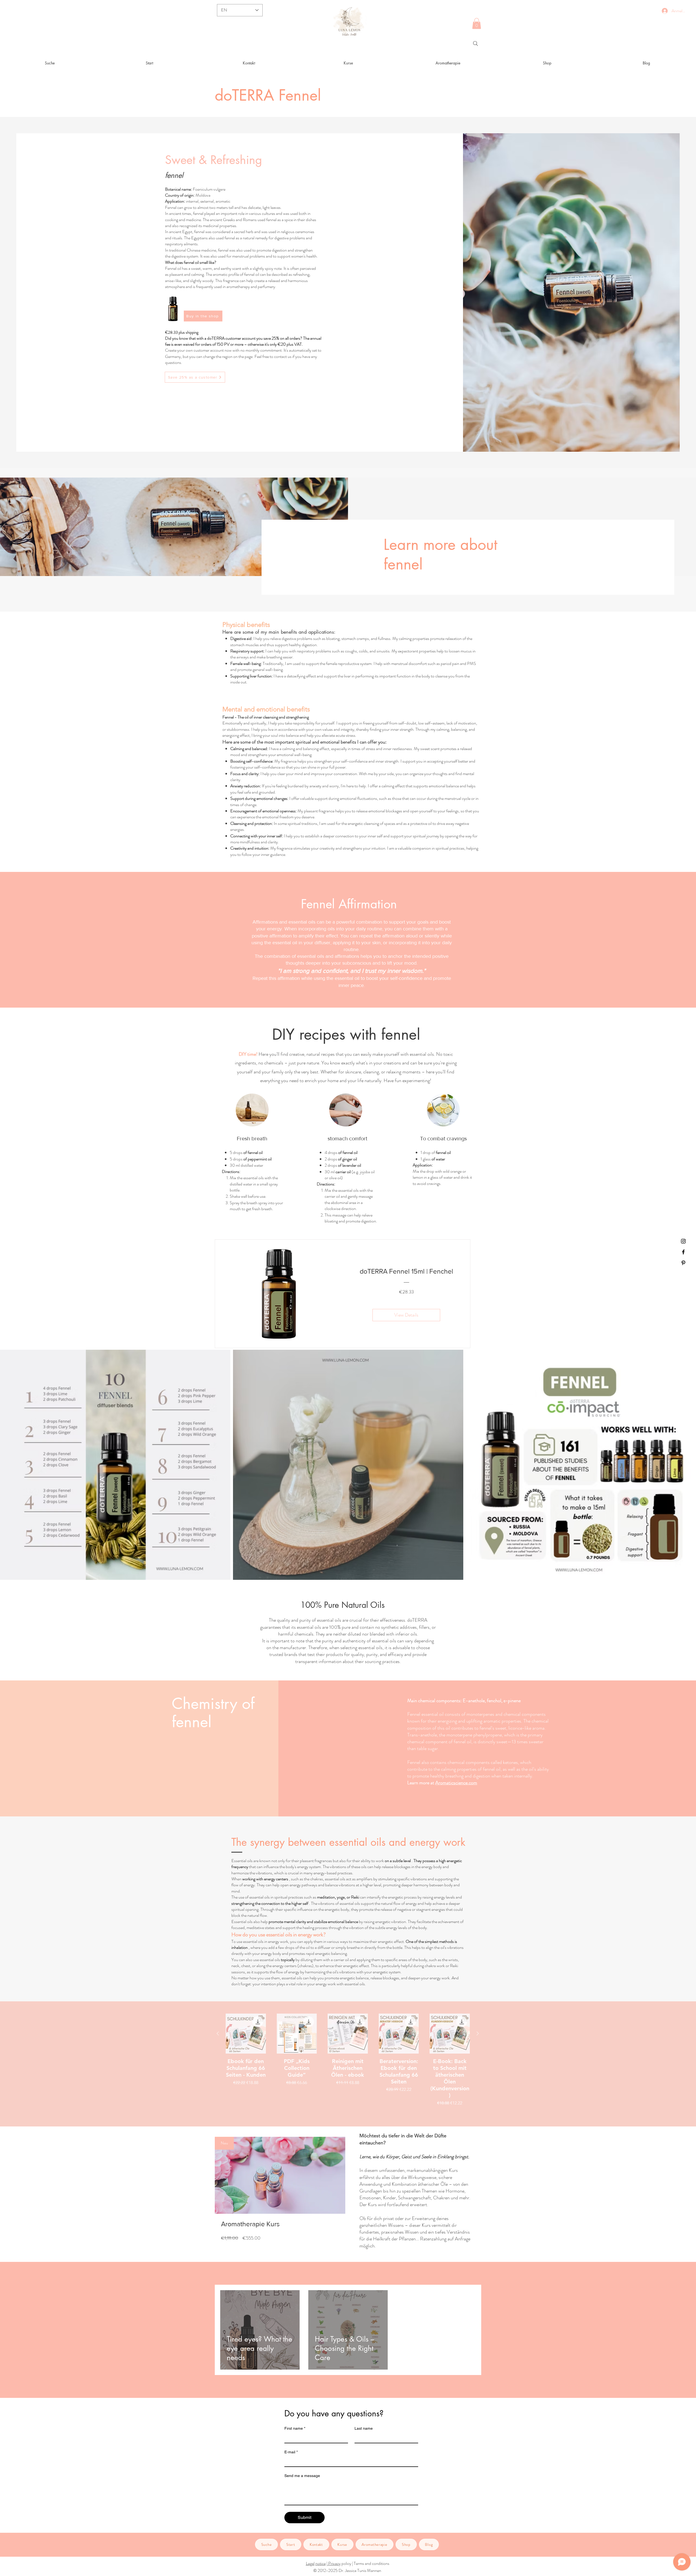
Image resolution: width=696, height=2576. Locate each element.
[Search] (476, 44)
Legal (310, 2563)
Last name (364, 2428)
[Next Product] (478, 2033)
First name (295, 2428)
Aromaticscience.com (456, 1783)
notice (321, 2563)
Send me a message (302, 2476)
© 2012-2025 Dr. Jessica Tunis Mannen (347, 2570)
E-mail (291, 2452)
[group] (348, 2060)
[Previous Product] (218, 2033)
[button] (477, 24)
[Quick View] (246, 2034)
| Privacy (334, 2563)
